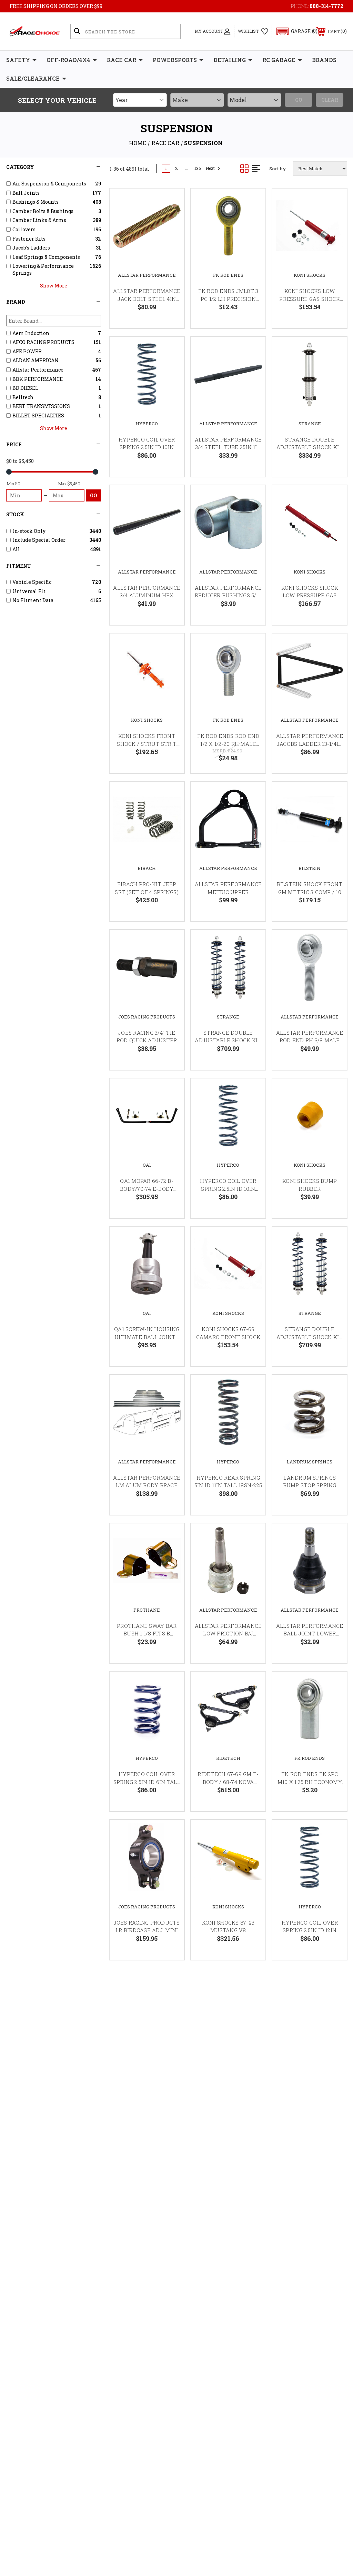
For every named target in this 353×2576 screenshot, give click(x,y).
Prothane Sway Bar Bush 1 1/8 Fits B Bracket (147, 1634)
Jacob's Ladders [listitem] (31, 248)
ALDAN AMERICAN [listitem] (36, 360)
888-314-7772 (326, 6)
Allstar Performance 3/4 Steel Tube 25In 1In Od (228, 447)
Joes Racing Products (147, 1017)
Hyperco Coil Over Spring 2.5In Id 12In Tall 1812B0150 (310, 1930)
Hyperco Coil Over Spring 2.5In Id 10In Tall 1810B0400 (147, 447)
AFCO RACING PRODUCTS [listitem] (43, 342)
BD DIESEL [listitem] (25, 388)
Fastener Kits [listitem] (29, 239)
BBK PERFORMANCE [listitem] (38, 379)
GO (94, 495)
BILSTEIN (310, 868)
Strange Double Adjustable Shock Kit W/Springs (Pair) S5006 (228, 1040)
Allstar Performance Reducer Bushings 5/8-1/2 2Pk (228, 595)
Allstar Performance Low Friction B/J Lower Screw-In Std (228, 1634)
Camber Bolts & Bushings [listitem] (43, 211)
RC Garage (279, 60)
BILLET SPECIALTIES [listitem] (38, 415)
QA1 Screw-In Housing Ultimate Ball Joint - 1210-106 (147, 1337)
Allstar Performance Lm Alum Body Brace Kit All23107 (147, 1485)
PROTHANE (147, 1610)
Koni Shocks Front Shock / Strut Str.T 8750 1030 (147, 744)
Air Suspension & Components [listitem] (49, 184)
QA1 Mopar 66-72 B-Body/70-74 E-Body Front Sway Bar (147, 1189)
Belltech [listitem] (23, 397)
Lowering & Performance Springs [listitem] (43, 269)
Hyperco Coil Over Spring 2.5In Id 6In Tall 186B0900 (147, 1782)
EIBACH (147, 868)
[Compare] (170, 235)
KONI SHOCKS (310, 275)
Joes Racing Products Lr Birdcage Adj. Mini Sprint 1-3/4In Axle (147, 1930)
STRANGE (310, 424)
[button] (294, 31)
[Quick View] (170, 202)
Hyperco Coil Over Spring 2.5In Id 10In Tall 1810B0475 (228, 1189)
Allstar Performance (147, 275)
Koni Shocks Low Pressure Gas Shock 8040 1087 (310, 299)
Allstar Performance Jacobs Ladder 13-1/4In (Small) (310, 744)
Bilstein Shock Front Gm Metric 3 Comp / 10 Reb (310, 892)
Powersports (175, 60)
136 (198, 168)
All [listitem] (16, 549)
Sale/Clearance (33, 78)
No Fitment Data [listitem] (33, 600)
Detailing (230, 60)
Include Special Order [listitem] (39, 540)
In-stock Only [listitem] (29, 531)
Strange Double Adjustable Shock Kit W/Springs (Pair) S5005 (310, 1337)
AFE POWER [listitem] (27, 351)
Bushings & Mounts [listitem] (36, 202)
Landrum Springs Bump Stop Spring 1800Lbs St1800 (310, 1485)
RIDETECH (228, 1758)
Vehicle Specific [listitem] (32, 582)
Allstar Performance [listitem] (38, 370)
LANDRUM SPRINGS (310, 1462)
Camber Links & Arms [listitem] (39, 220)
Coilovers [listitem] (24, 229)
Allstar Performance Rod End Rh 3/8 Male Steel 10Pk (310, 1040)
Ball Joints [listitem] (26, 193)
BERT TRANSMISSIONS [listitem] (41, 406)
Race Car (122, 60)
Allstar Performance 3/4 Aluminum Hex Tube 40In (147, 595)
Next (210, 168)
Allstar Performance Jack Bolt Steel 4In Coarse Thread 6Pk (147, 299)
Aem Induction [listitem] (31, 333)
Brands (324, 60)
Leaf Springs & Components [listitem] (46, 257)
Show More (54, 286)
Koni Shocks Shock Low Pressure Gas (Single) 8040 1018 (310, 595)
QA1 (147, 1165)
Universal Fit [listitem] (29, 591)
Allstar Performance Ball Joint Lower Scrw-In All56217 (310, 1634)
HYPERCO (147, 424)
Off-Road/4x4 (68, 60)
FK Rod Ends (228, 275)
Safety (18, 60)
